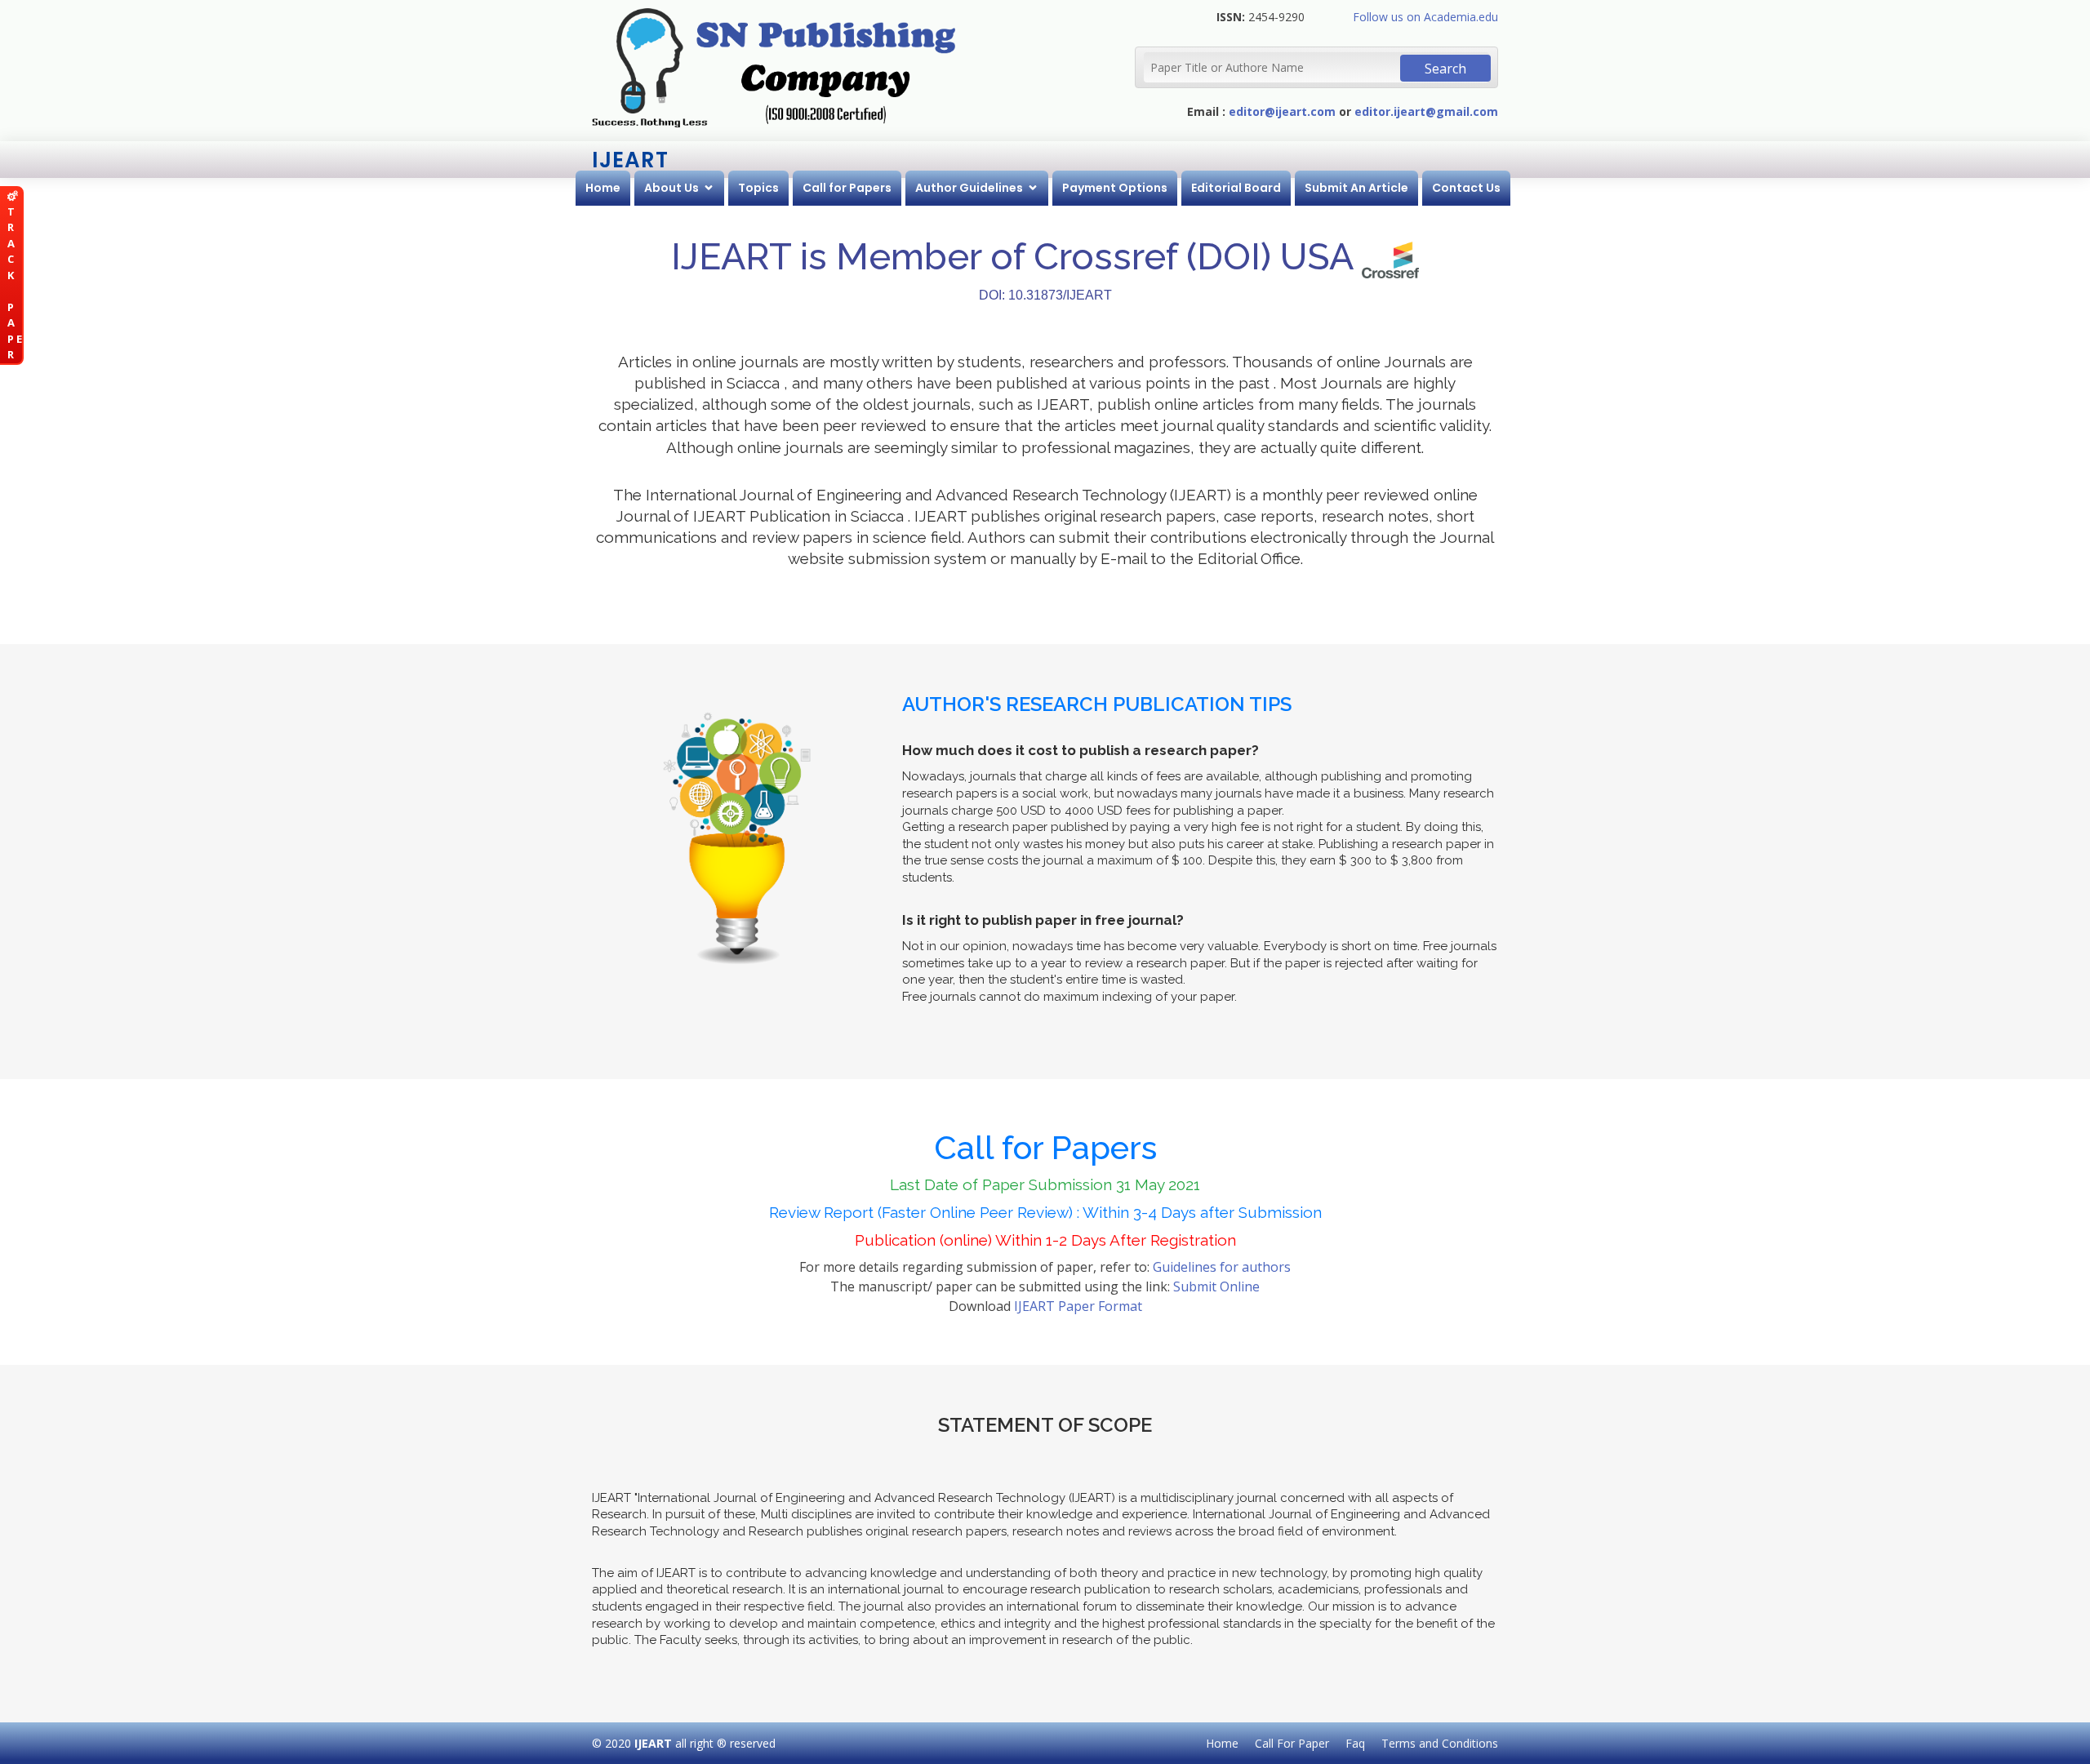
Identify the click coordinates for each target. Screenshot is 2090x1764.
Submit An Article (1356, 188)
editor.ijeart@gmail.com (1426, 111)
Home (603, 188)
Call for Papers (847, 188)
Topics (758, 188)
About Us (671, 188)
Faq (1355, 1743)
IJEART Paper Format (1078, 1306)
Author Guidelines (969, 188)
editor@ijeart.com (1282, 111)
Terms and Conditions (1440, 1743)
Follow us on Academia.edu (1425, 17)
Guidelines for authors (1222, 1267)
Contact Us (1466, 188)
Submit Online (1216, 1286)
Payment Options (1115, 188)
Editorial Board (1236, 188)
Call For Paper (1292, 1743)
